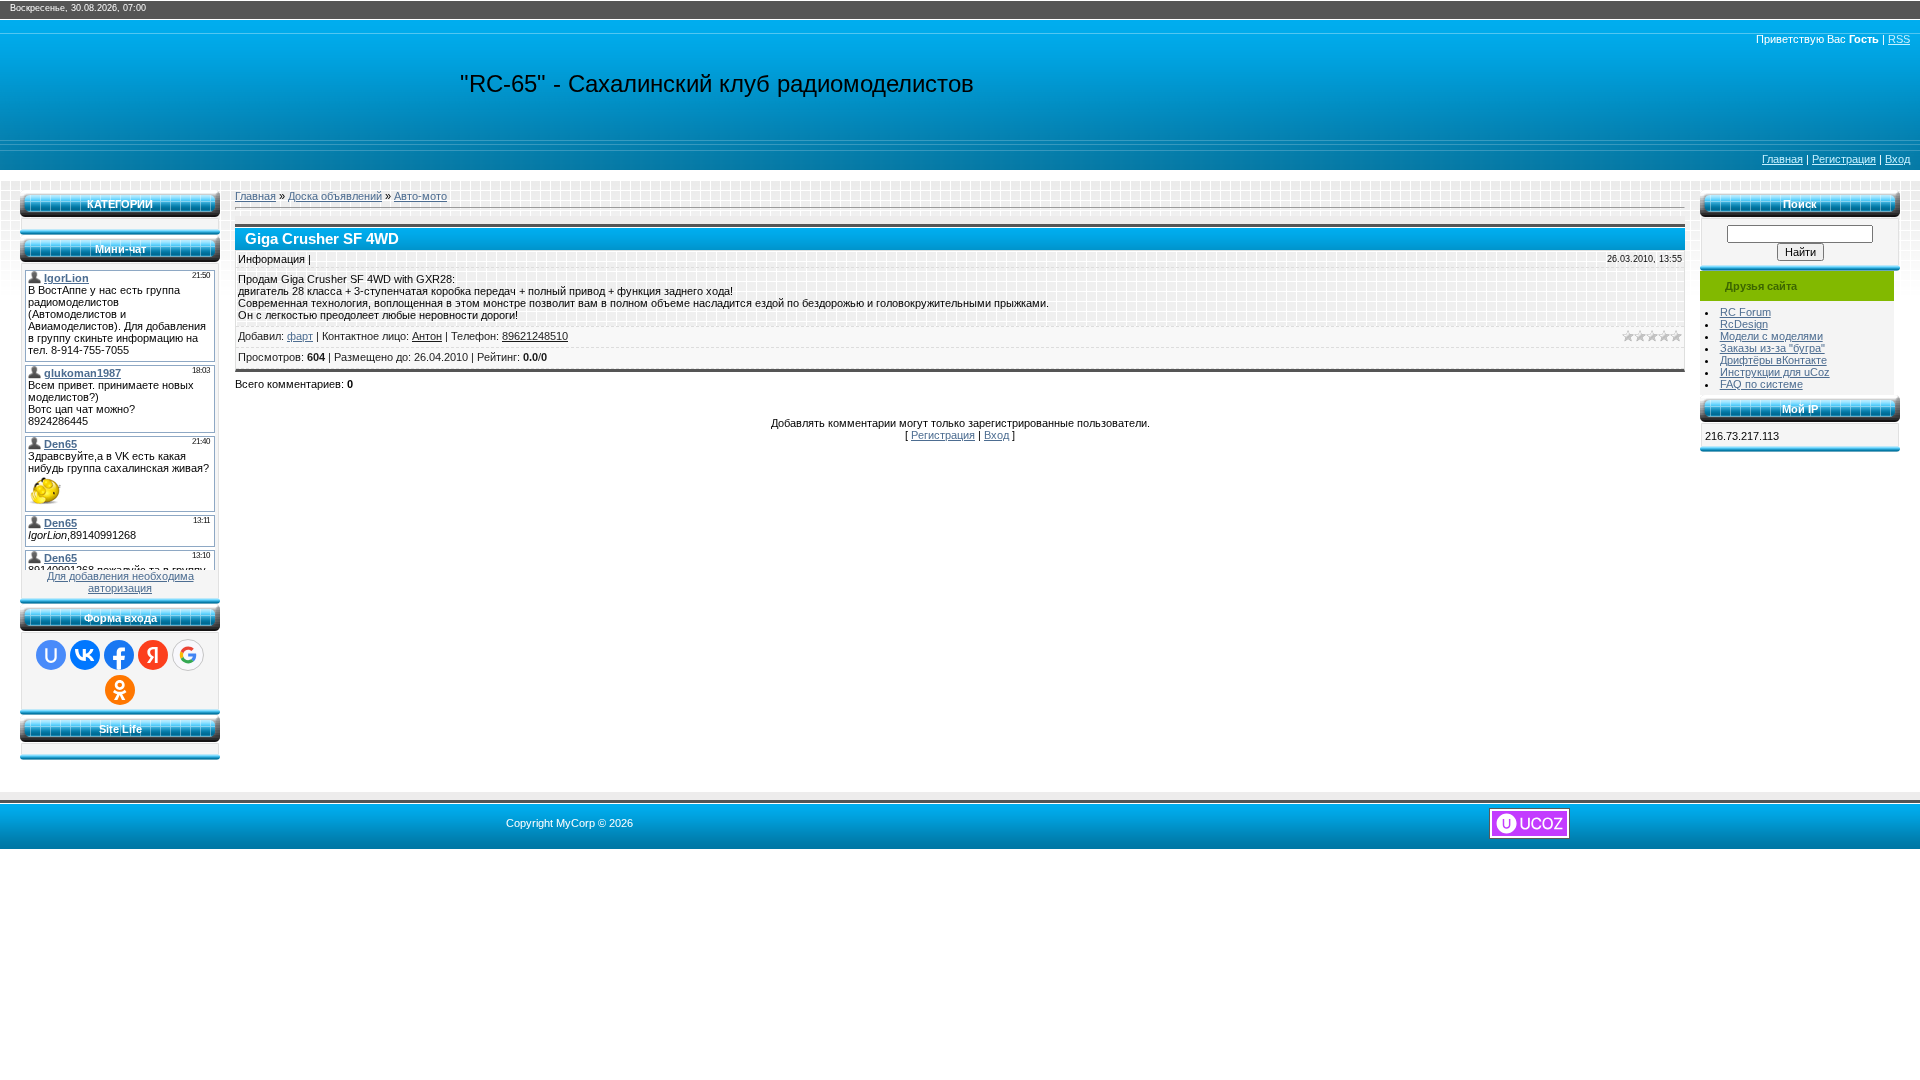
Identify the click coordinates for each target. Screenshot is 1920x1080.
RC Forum (1745, 312)
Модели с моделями (1771, 336)
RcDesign (1744, 324)
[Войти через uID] (51, 655)
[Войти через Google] (188, 655)
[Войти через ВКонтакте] (85, 655)
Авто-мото (420, 196)
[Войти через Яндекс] (153, 655)
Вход (1897, 159)
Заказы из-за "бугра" (1772, 348)
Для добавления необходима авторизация (120, 582)
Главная (1782, 159)
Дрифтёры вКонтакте (1773, 360)
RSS (1899, 39)
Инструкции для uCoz (1775, 372)
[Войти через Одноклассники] (120, 690)
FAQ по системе (1761, 384)
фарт (300, 336)
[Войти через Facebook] (119, 655)
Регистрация (1844, 159)
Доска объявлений (335, 196)
